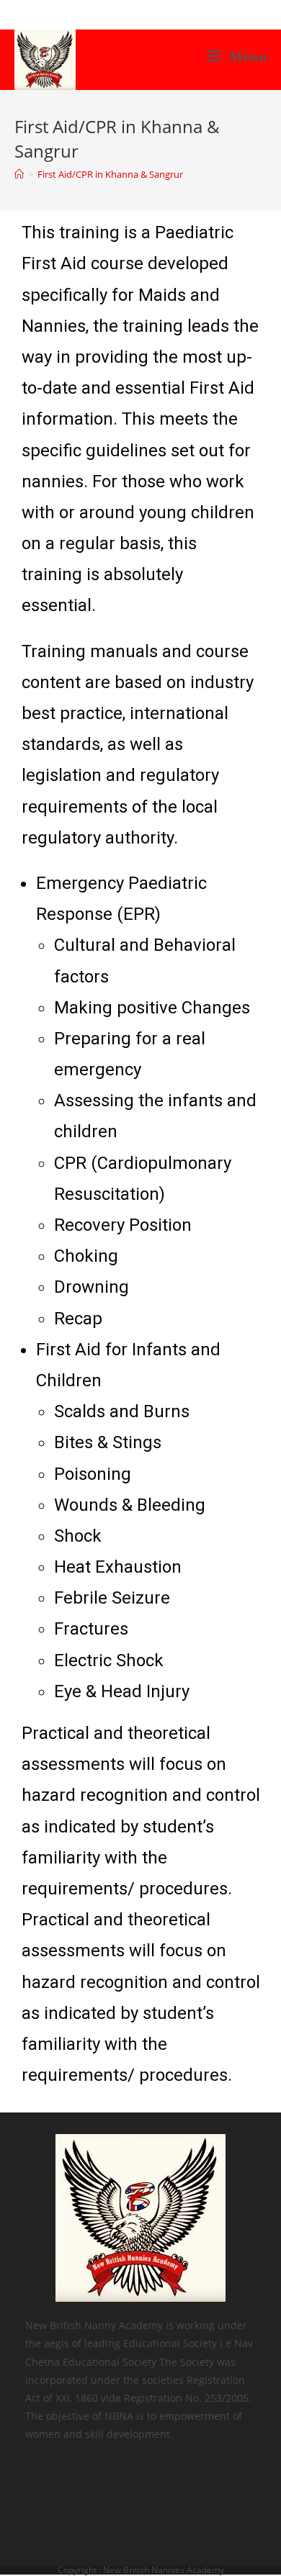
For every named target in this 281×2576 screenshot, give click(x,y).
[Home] (19, 174)
